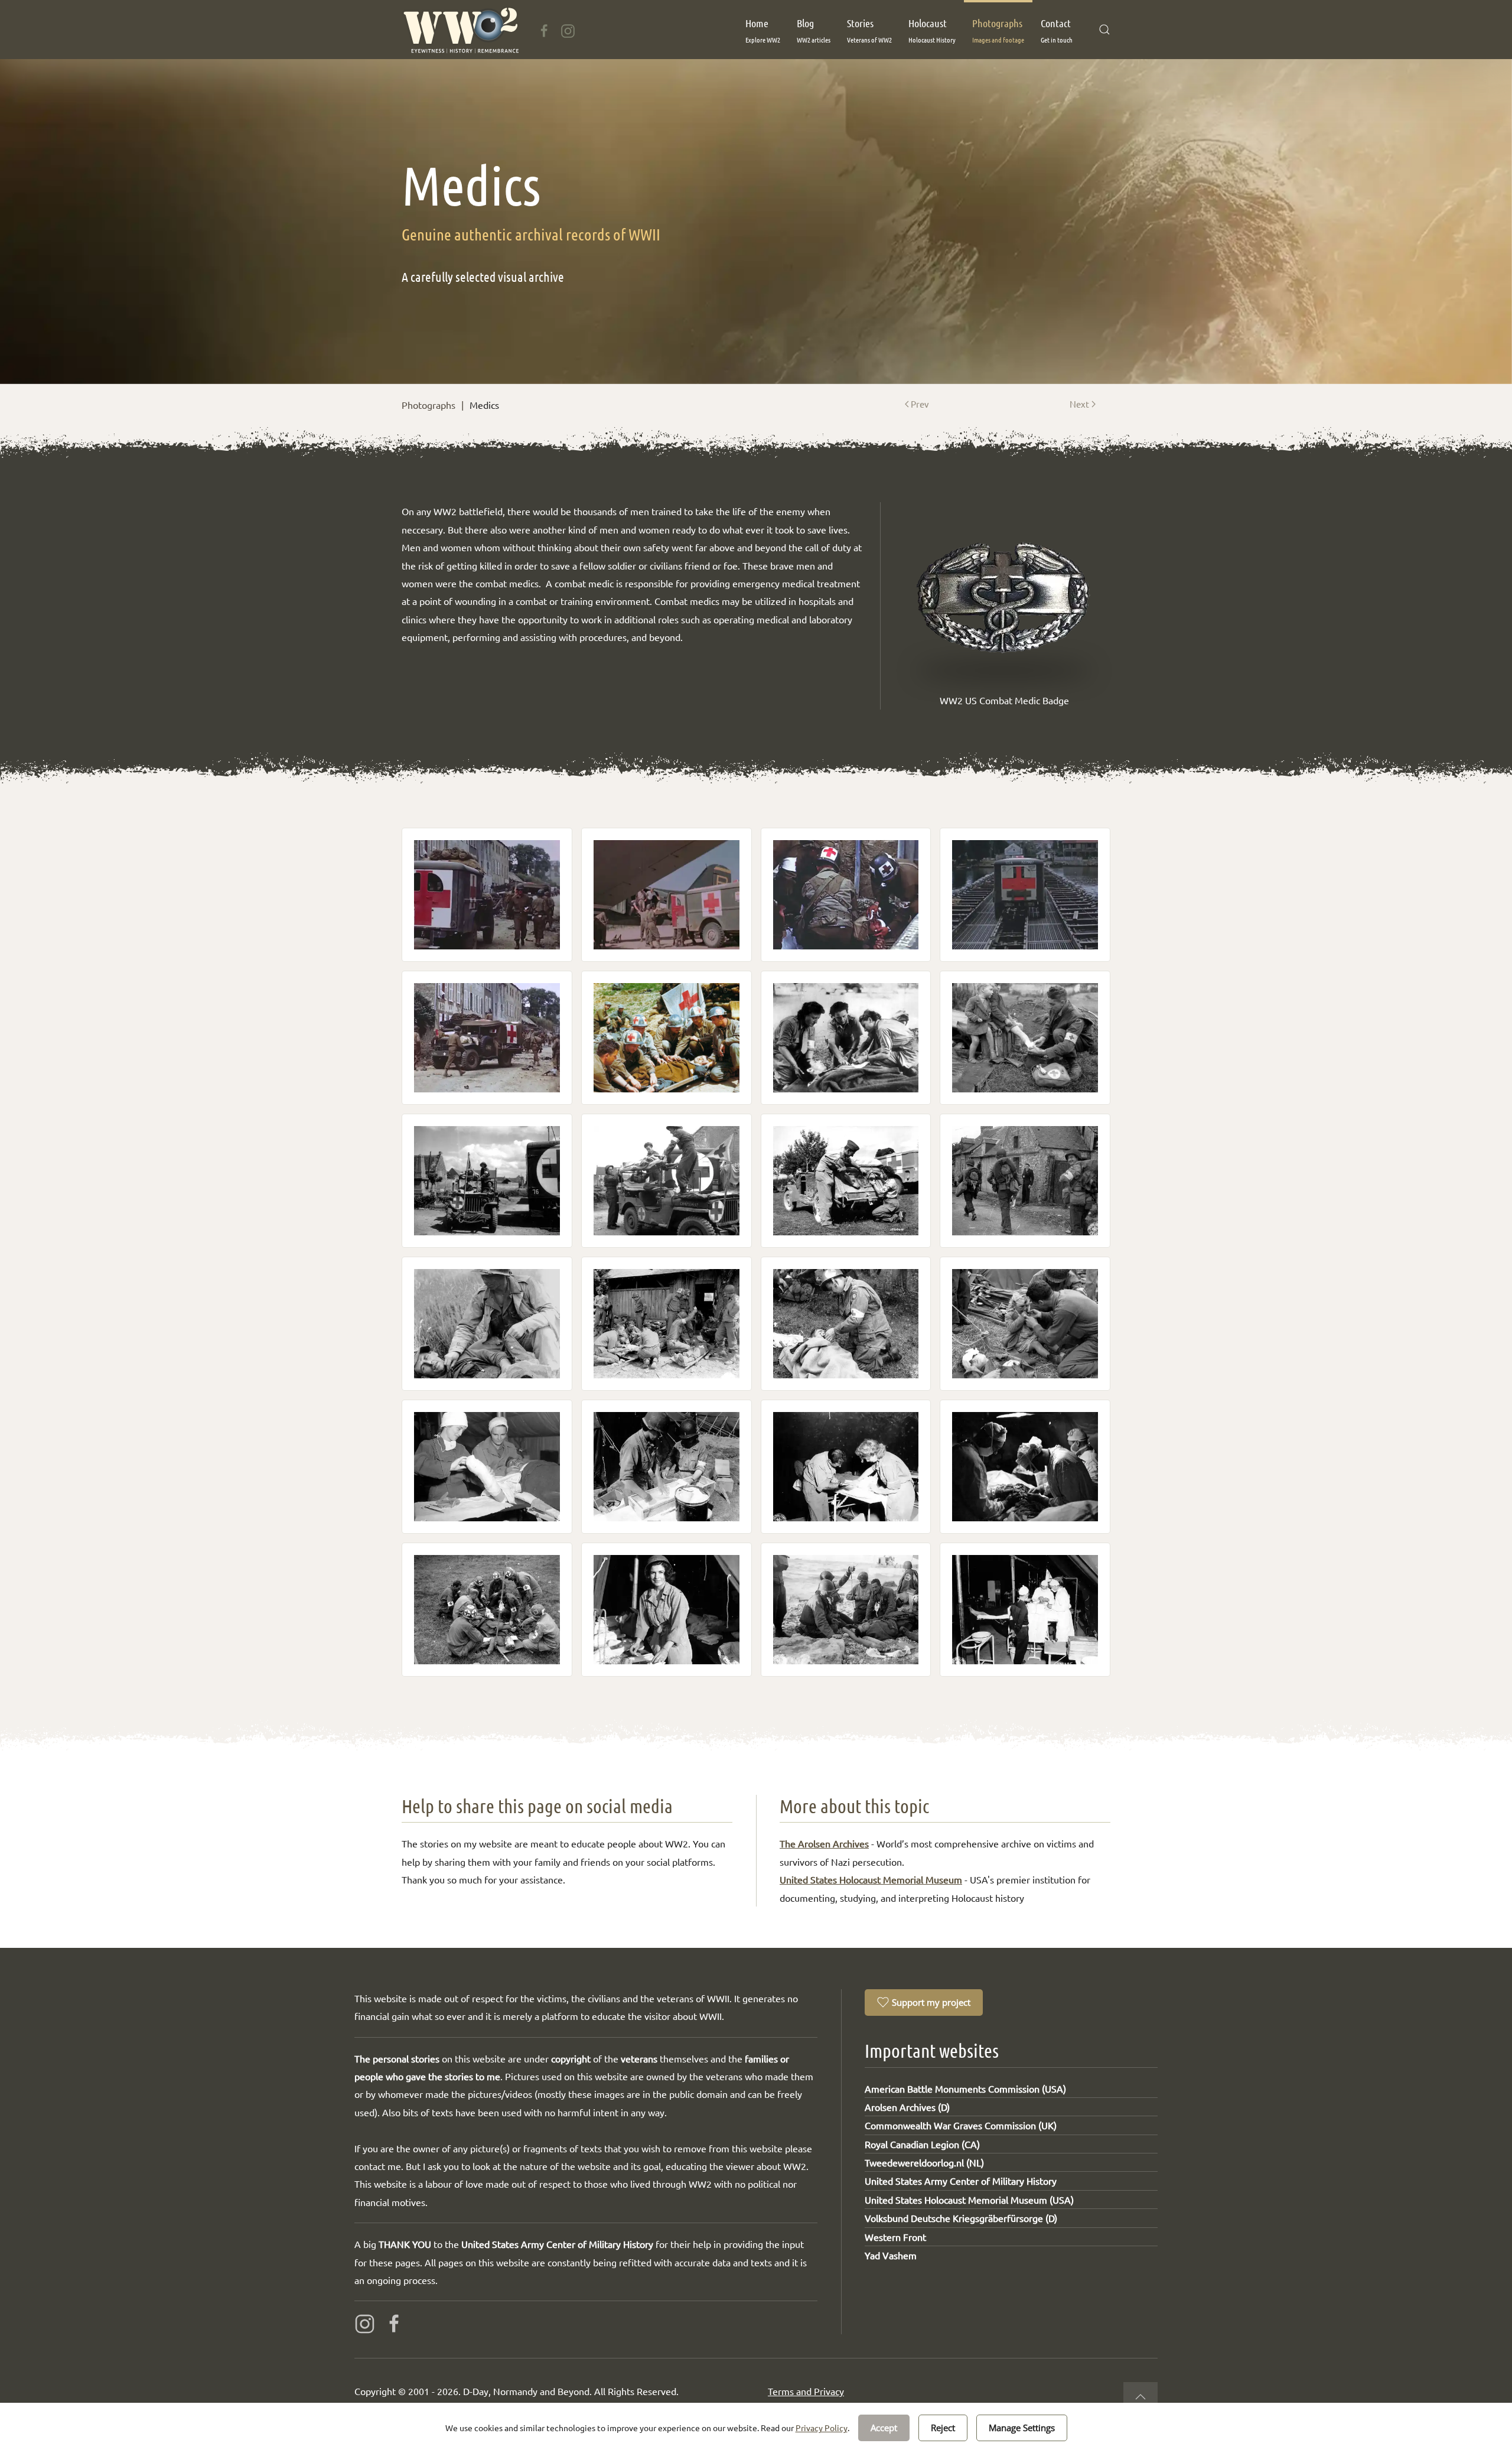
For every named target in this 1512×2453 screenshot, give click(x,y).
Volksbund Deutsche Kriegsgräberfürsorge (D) (961, 2218)
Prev (920, 404)
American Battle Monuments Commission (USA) (965, 2088)
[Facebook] (544, 29)
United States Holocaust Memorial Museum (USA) (969, 2200)
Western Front (895, 2237)
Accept (884, 2428)
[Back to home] (460, 30)
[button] (763, 30)
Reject (943, 2428)
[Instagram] (568, 29)
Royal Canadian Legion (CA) (922, 2144)
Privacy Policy (822, 2428)
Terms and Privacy (806, 2391)
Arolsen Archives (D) (907, 2107)
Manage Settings (1022, 2428)
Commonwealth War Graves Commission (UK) (961, 2125)
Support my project (931, 2002)
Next (1079, 404)
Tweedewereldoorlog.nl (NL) (924, 2162)
